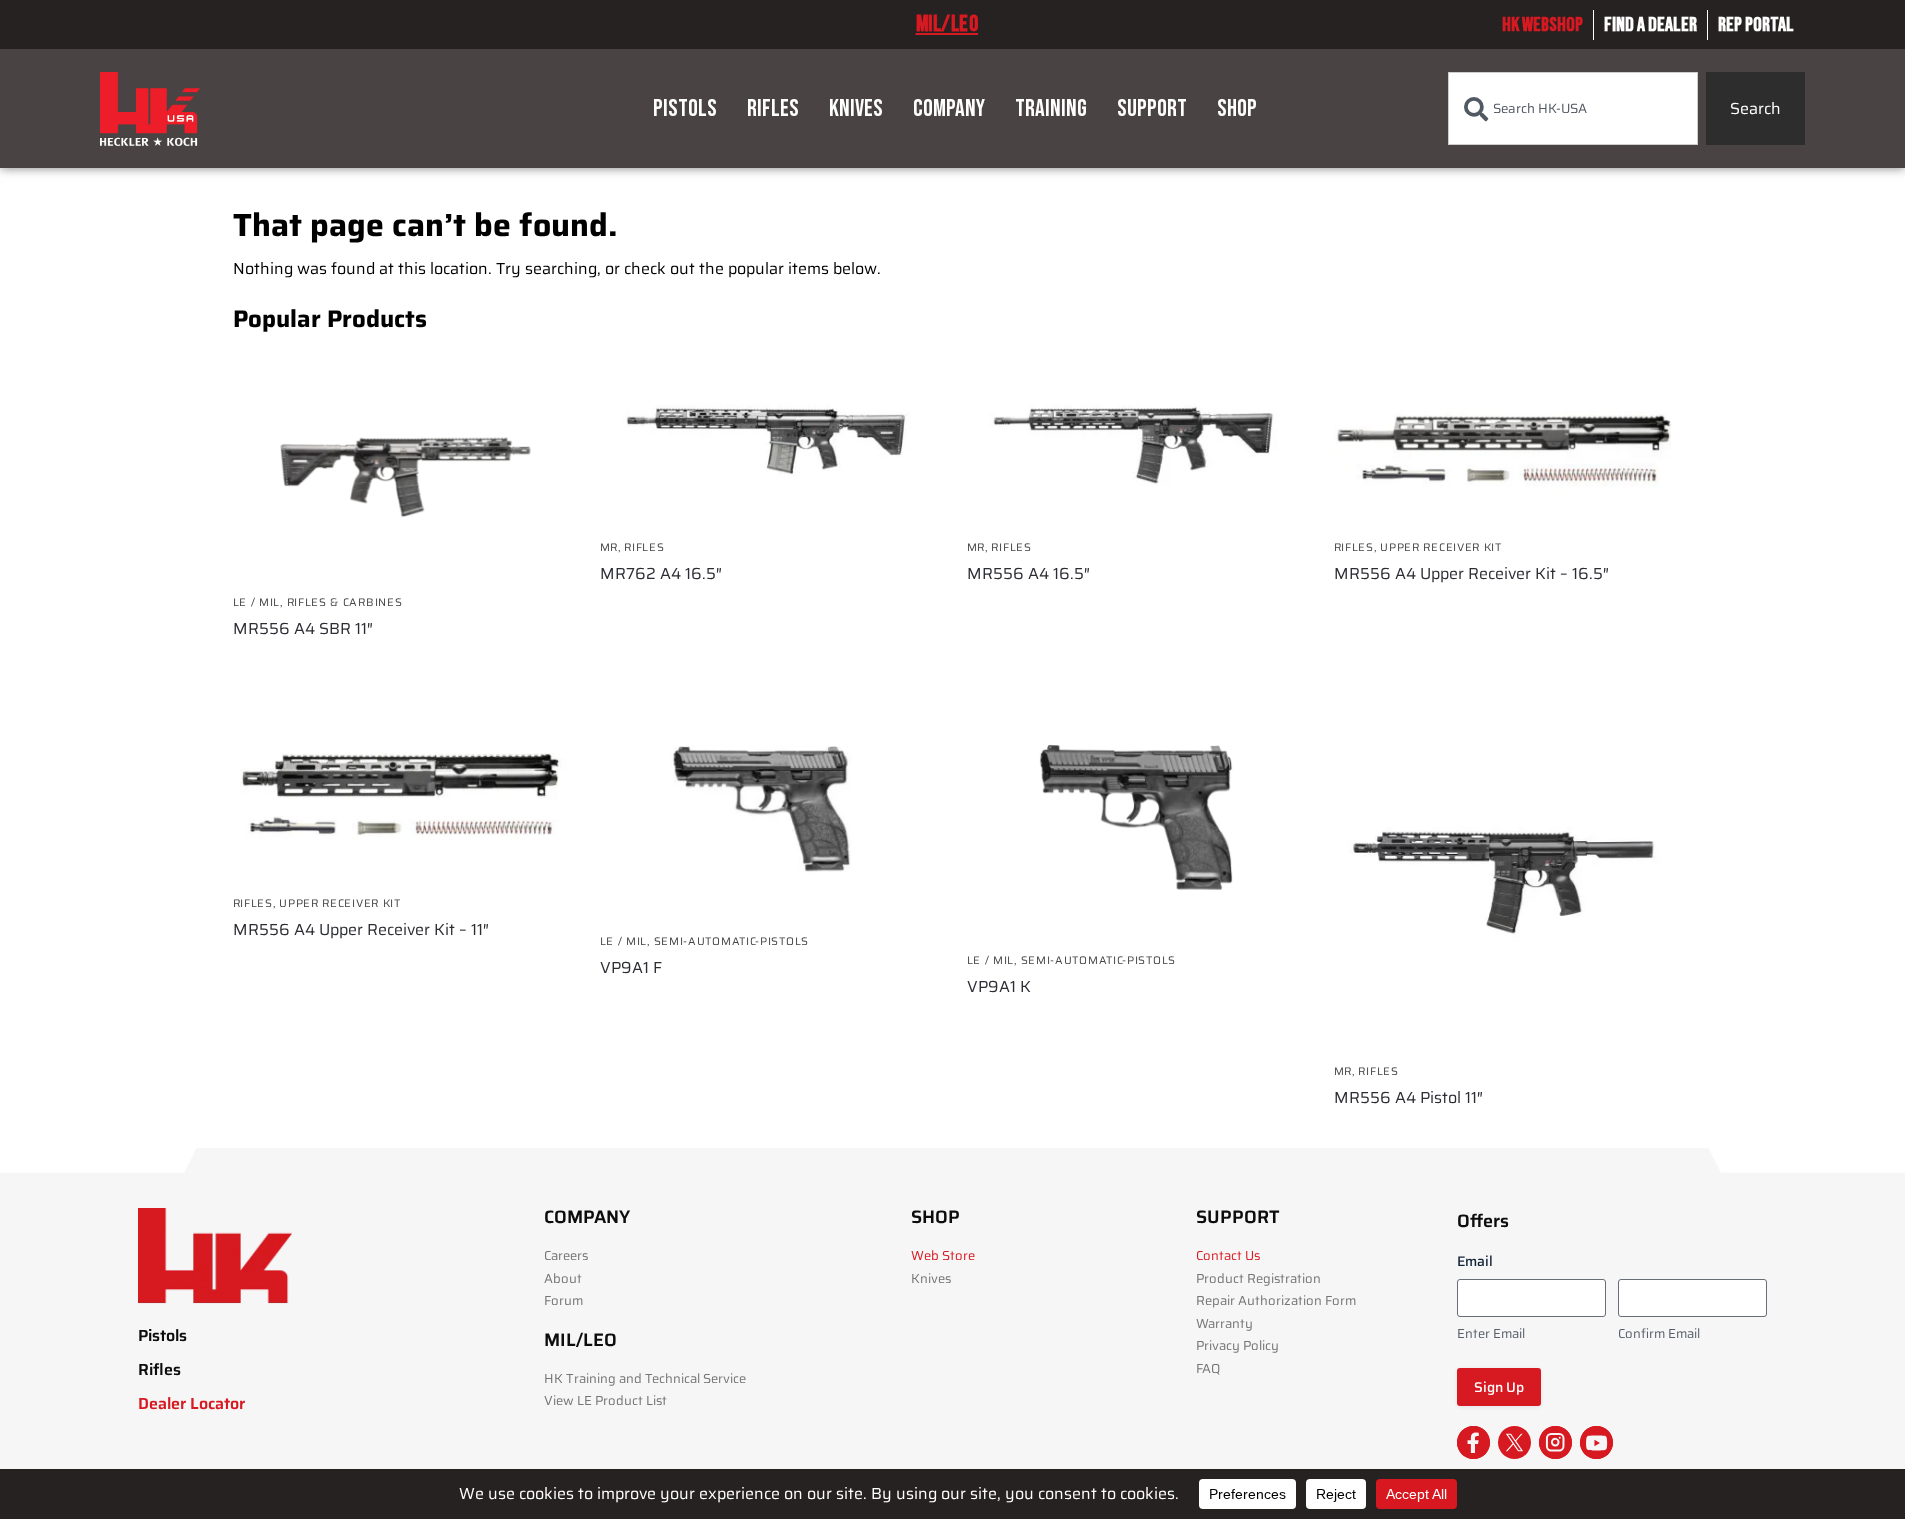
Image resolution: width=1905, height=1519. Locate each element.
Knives (856, 108)
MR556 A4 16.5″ (1028, 574)
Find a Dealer (1650, 25)
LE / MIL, (260, 602)
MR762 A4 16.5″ (661, 574)
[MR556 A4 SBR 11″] (401, 465)
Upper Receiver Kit (1441, 547)
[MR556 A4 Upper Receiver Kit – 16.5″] (1502, 437)
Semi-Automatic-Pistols (731, 941)
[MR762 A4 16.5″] (768, 437)
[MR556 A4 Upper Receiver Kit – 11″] (401, 793)
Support (1152, 108)
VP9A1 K (999, 987)
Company (949, 108)
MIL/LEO (947, 24)
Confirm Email (1659, 1334)
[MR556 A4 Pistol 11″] (1502, 877)
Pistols (685, 108)
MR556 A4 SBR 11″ (303, 629)
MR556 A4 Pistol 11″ (1408, 1098)
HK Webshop (1542, 25)
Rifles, (1357, 547)
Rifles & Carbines (345, 602)
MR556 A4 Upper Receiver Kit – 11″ (361, 930)
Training (1051, 108)
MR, (612, 547)
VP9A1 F (631, 968)
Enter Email (1491, 1334)
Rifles (773, 108)
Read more (401, 665)
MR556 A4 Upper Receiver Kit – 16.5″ (1471, 574)
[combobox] (1573, 108)
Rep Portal (1756, 25)
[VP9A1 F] (768, 812)
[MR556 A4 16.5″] (1135, 437)
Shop (1237, 108)
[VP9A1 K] (1135, 821)
